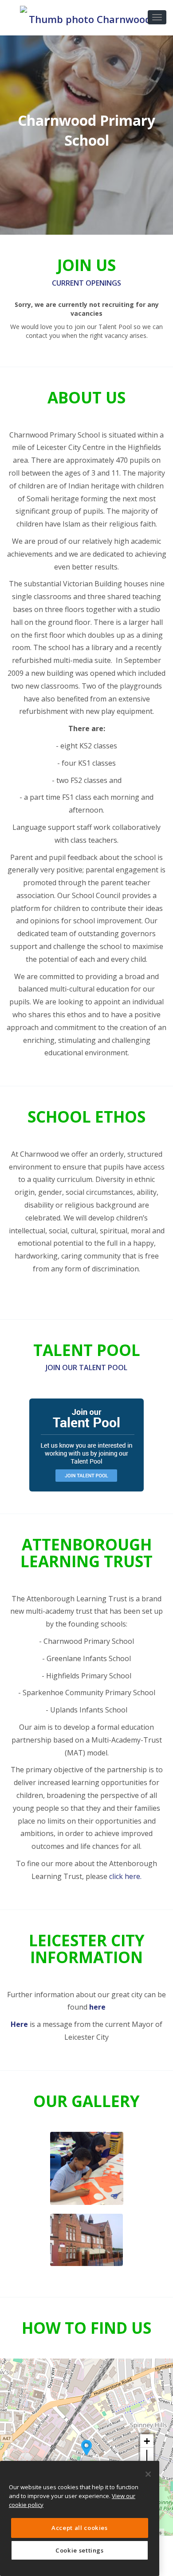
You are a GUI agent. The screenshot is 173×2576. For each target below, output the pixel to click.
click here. (125, 1876)
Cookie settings (80, 2550)
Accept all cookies (80, 2528)
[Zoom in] (147, 2441)
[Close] (148, 2474)
